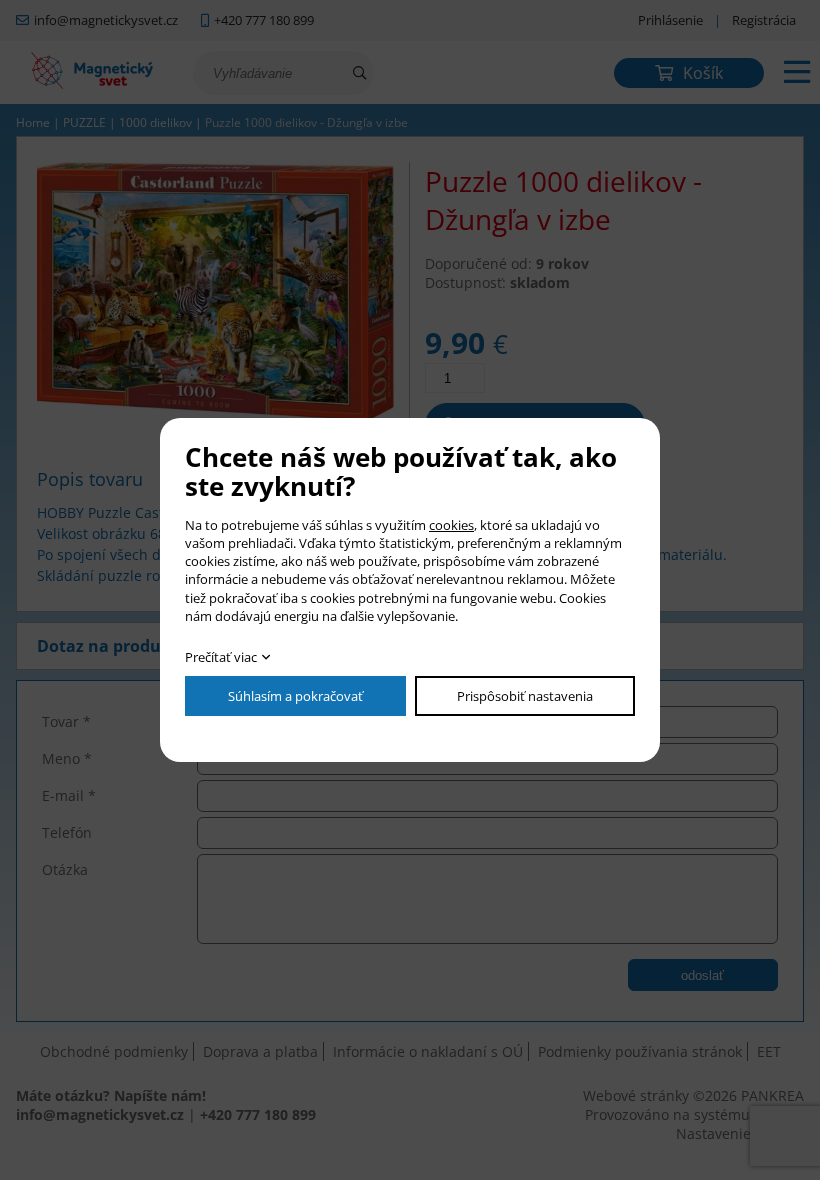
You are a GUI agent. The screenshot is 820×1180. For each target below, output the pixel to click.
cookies (451, 525)
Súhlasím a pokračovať (295, 696)
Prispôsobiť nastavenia (525, 696)
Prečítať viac (221, 657)
